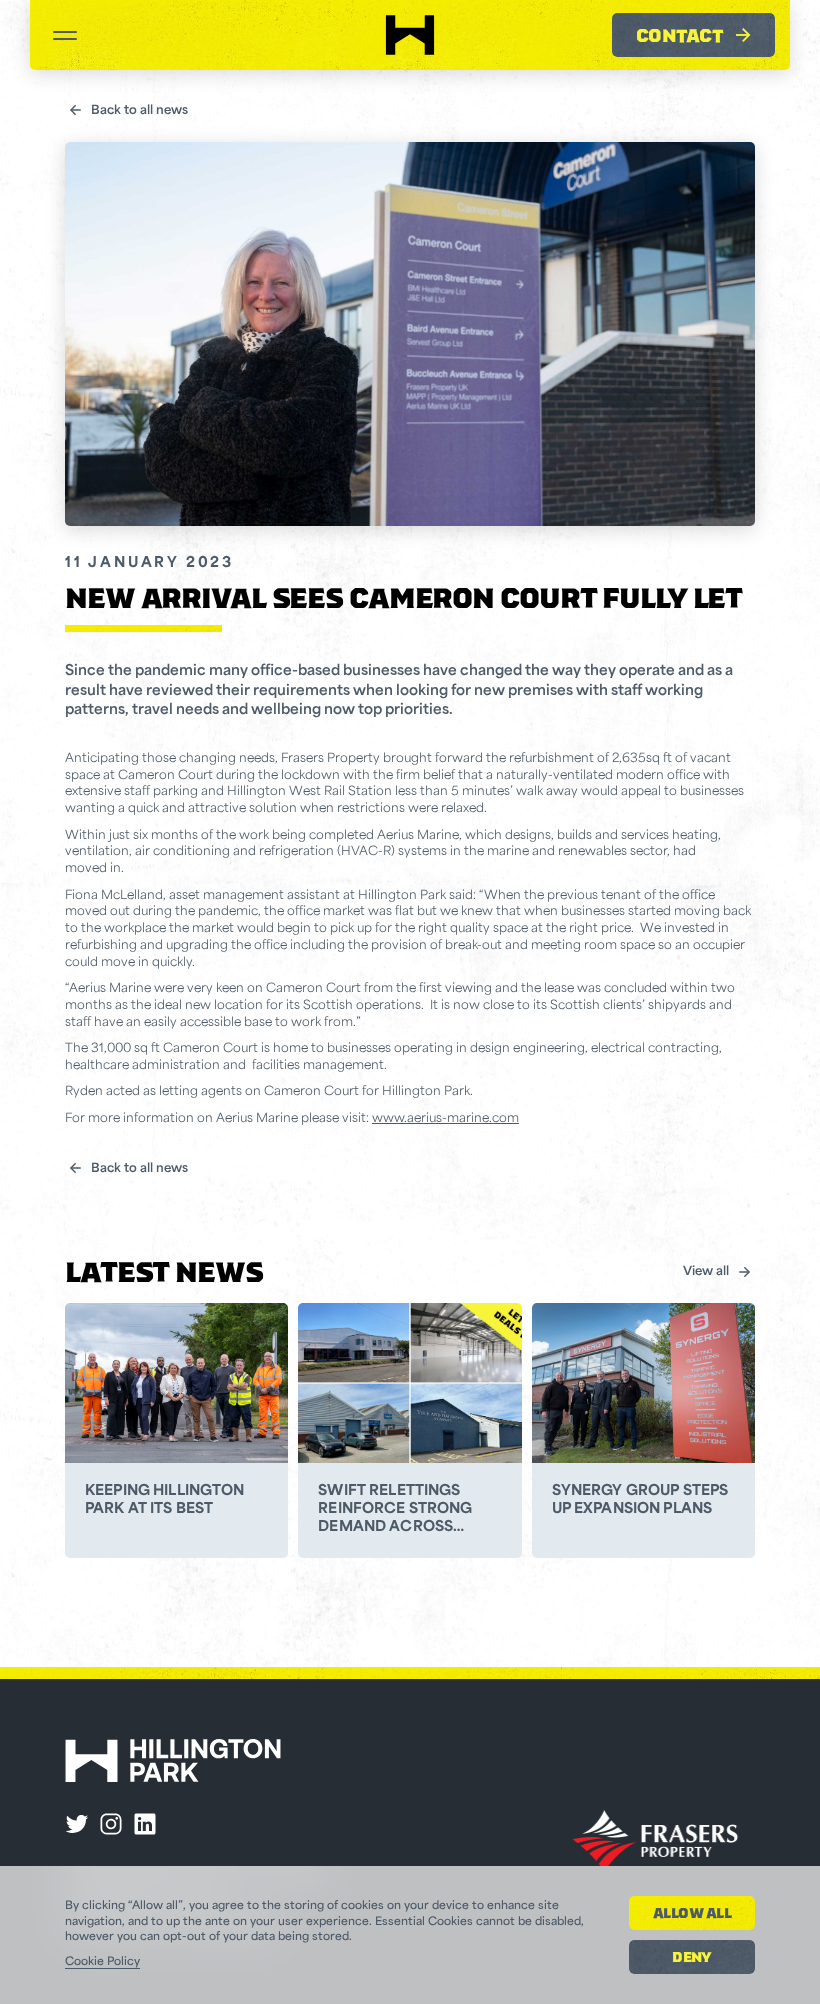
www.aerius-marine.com (445, 1119)
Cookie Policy (102, 1962)
